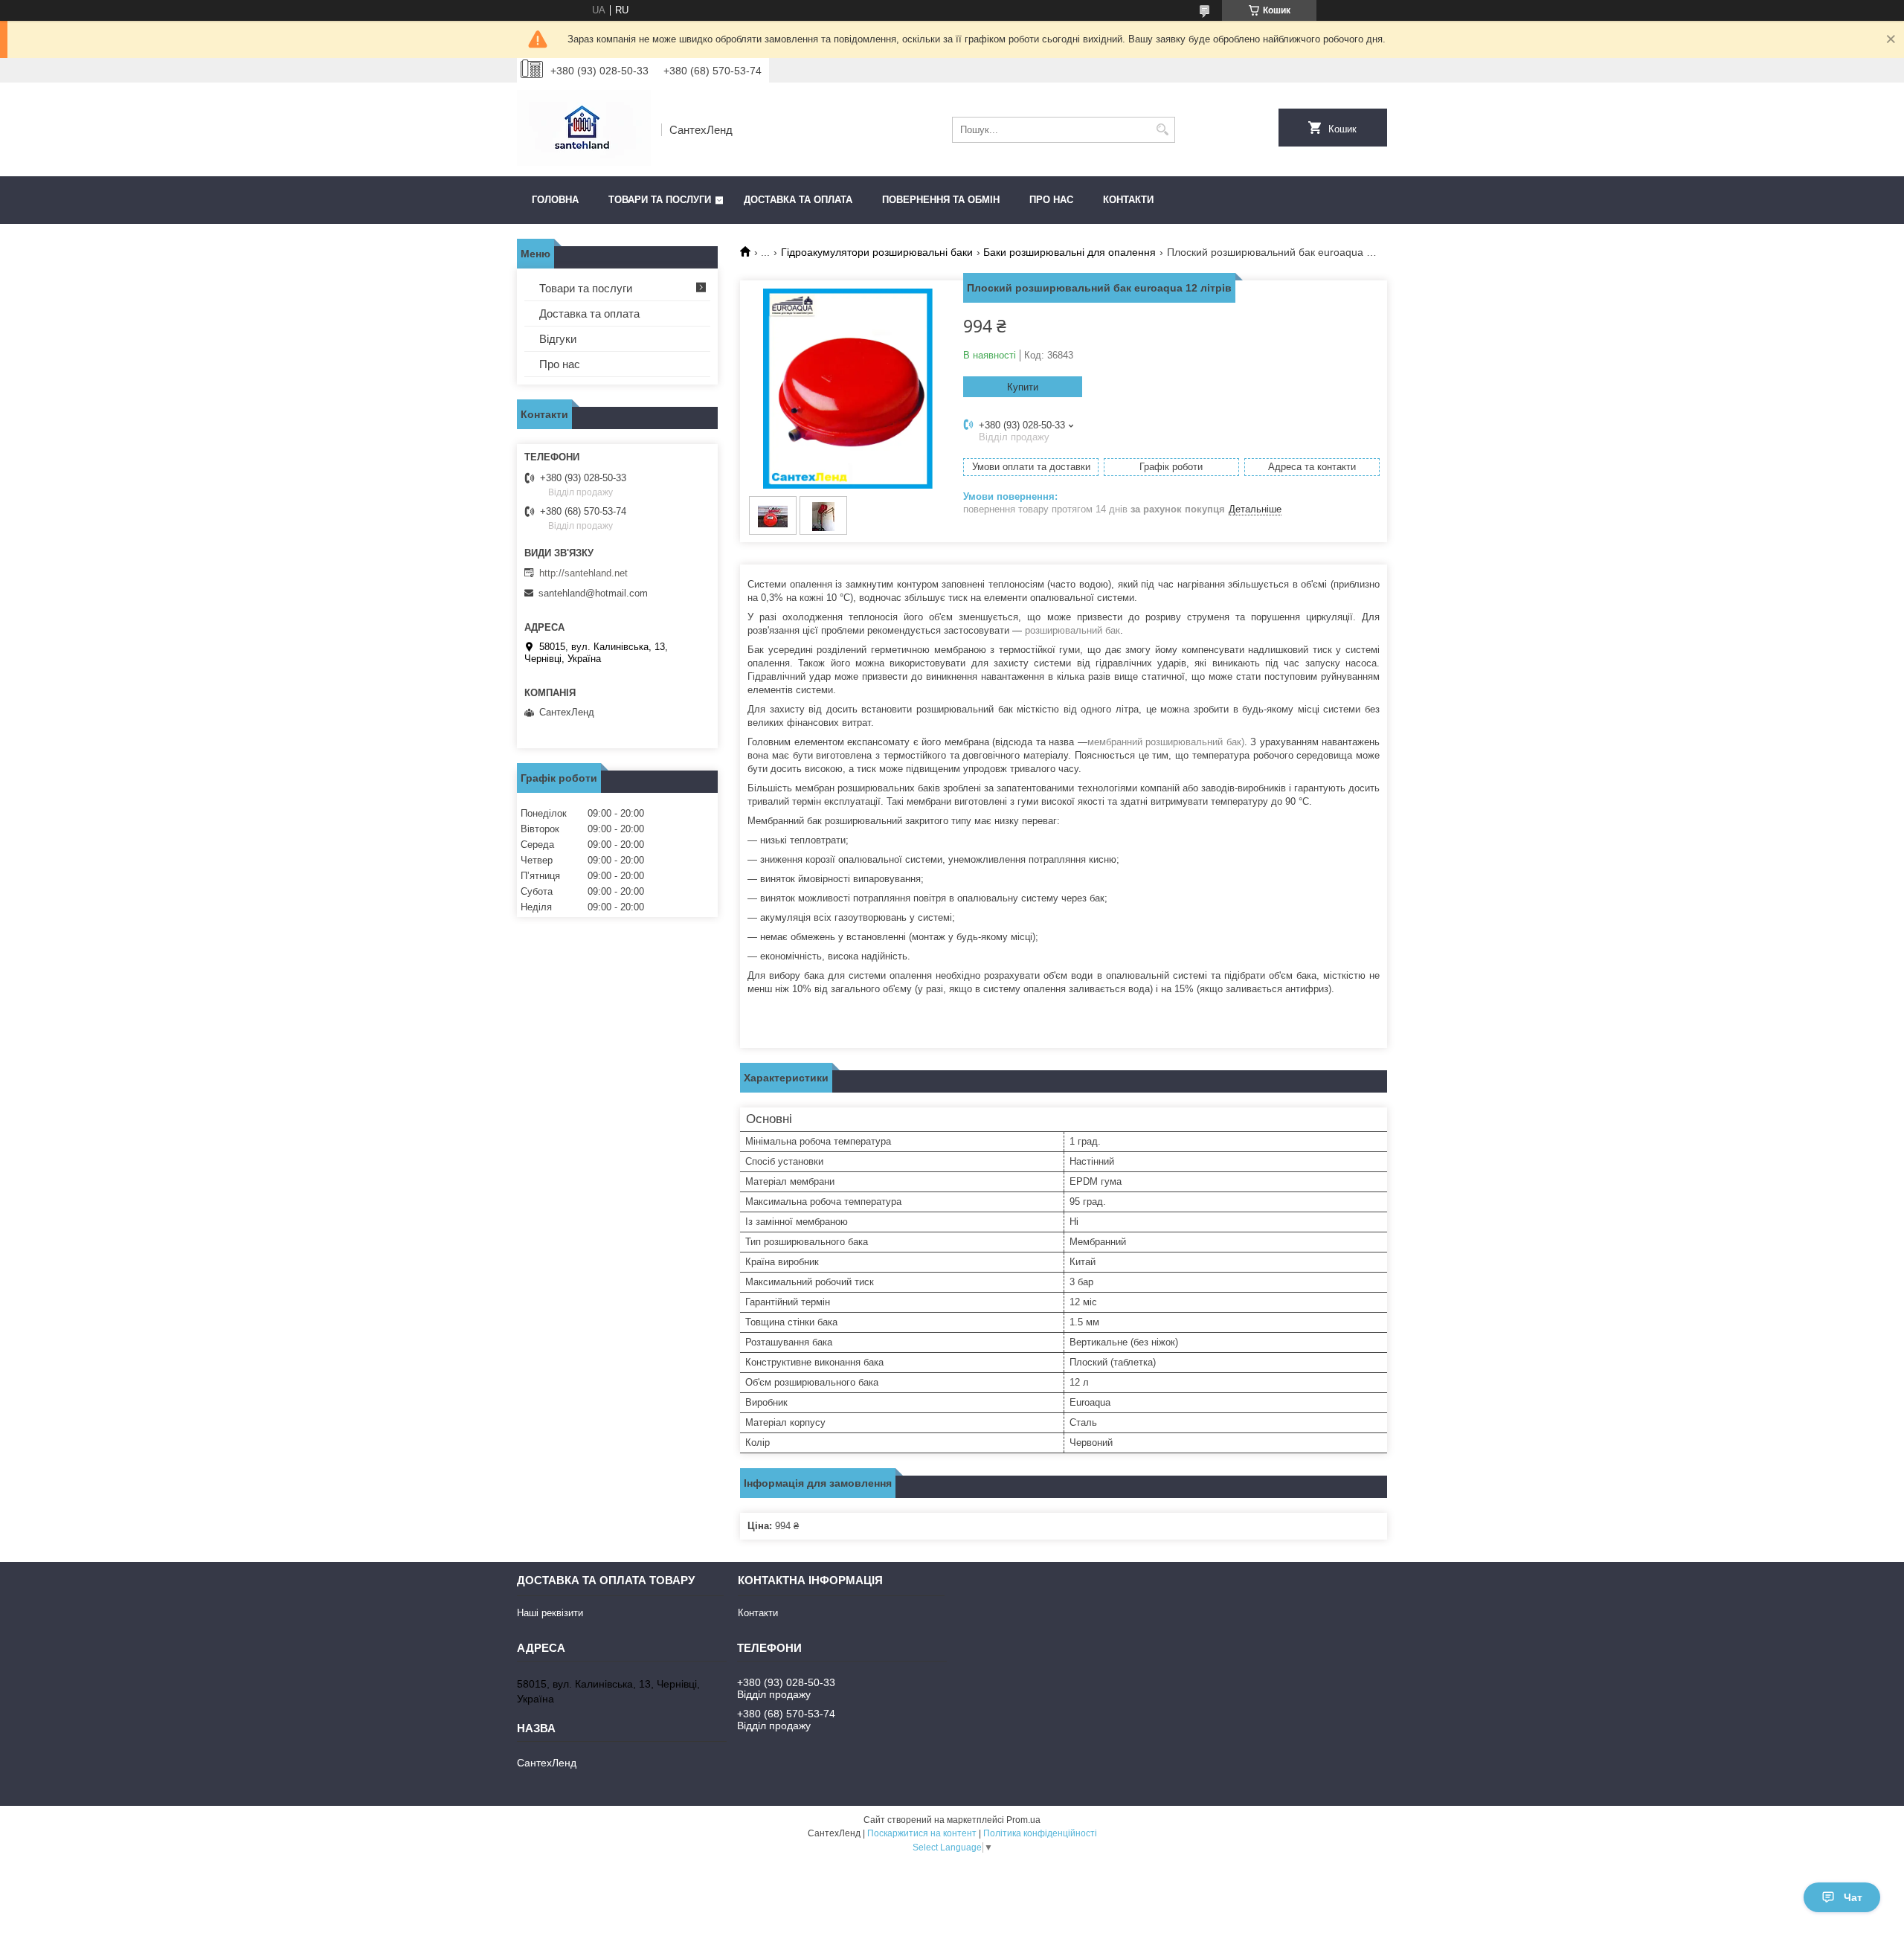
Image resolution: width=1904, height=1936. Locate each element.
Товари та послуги (660, 200)
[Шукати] (1162, 130)
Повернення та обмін (941, 200)
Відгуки (558, 339)
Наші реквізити (550, 1613)
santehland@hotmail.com (593, 593)
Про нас (1051, 200)
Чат (1853, 1897)
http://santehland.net (583, 573)
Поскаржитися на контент (922, 1833)
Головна (555, 200)
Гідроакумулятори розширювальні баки (877, 252)
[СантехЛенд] (584, 129)
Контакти (1128, 200)
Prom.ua (1023, 1820)
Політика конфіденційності (1040, 1833)
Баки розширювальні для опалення (1070, 252)
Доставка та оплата (798, 200)
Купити (1023, 387)
